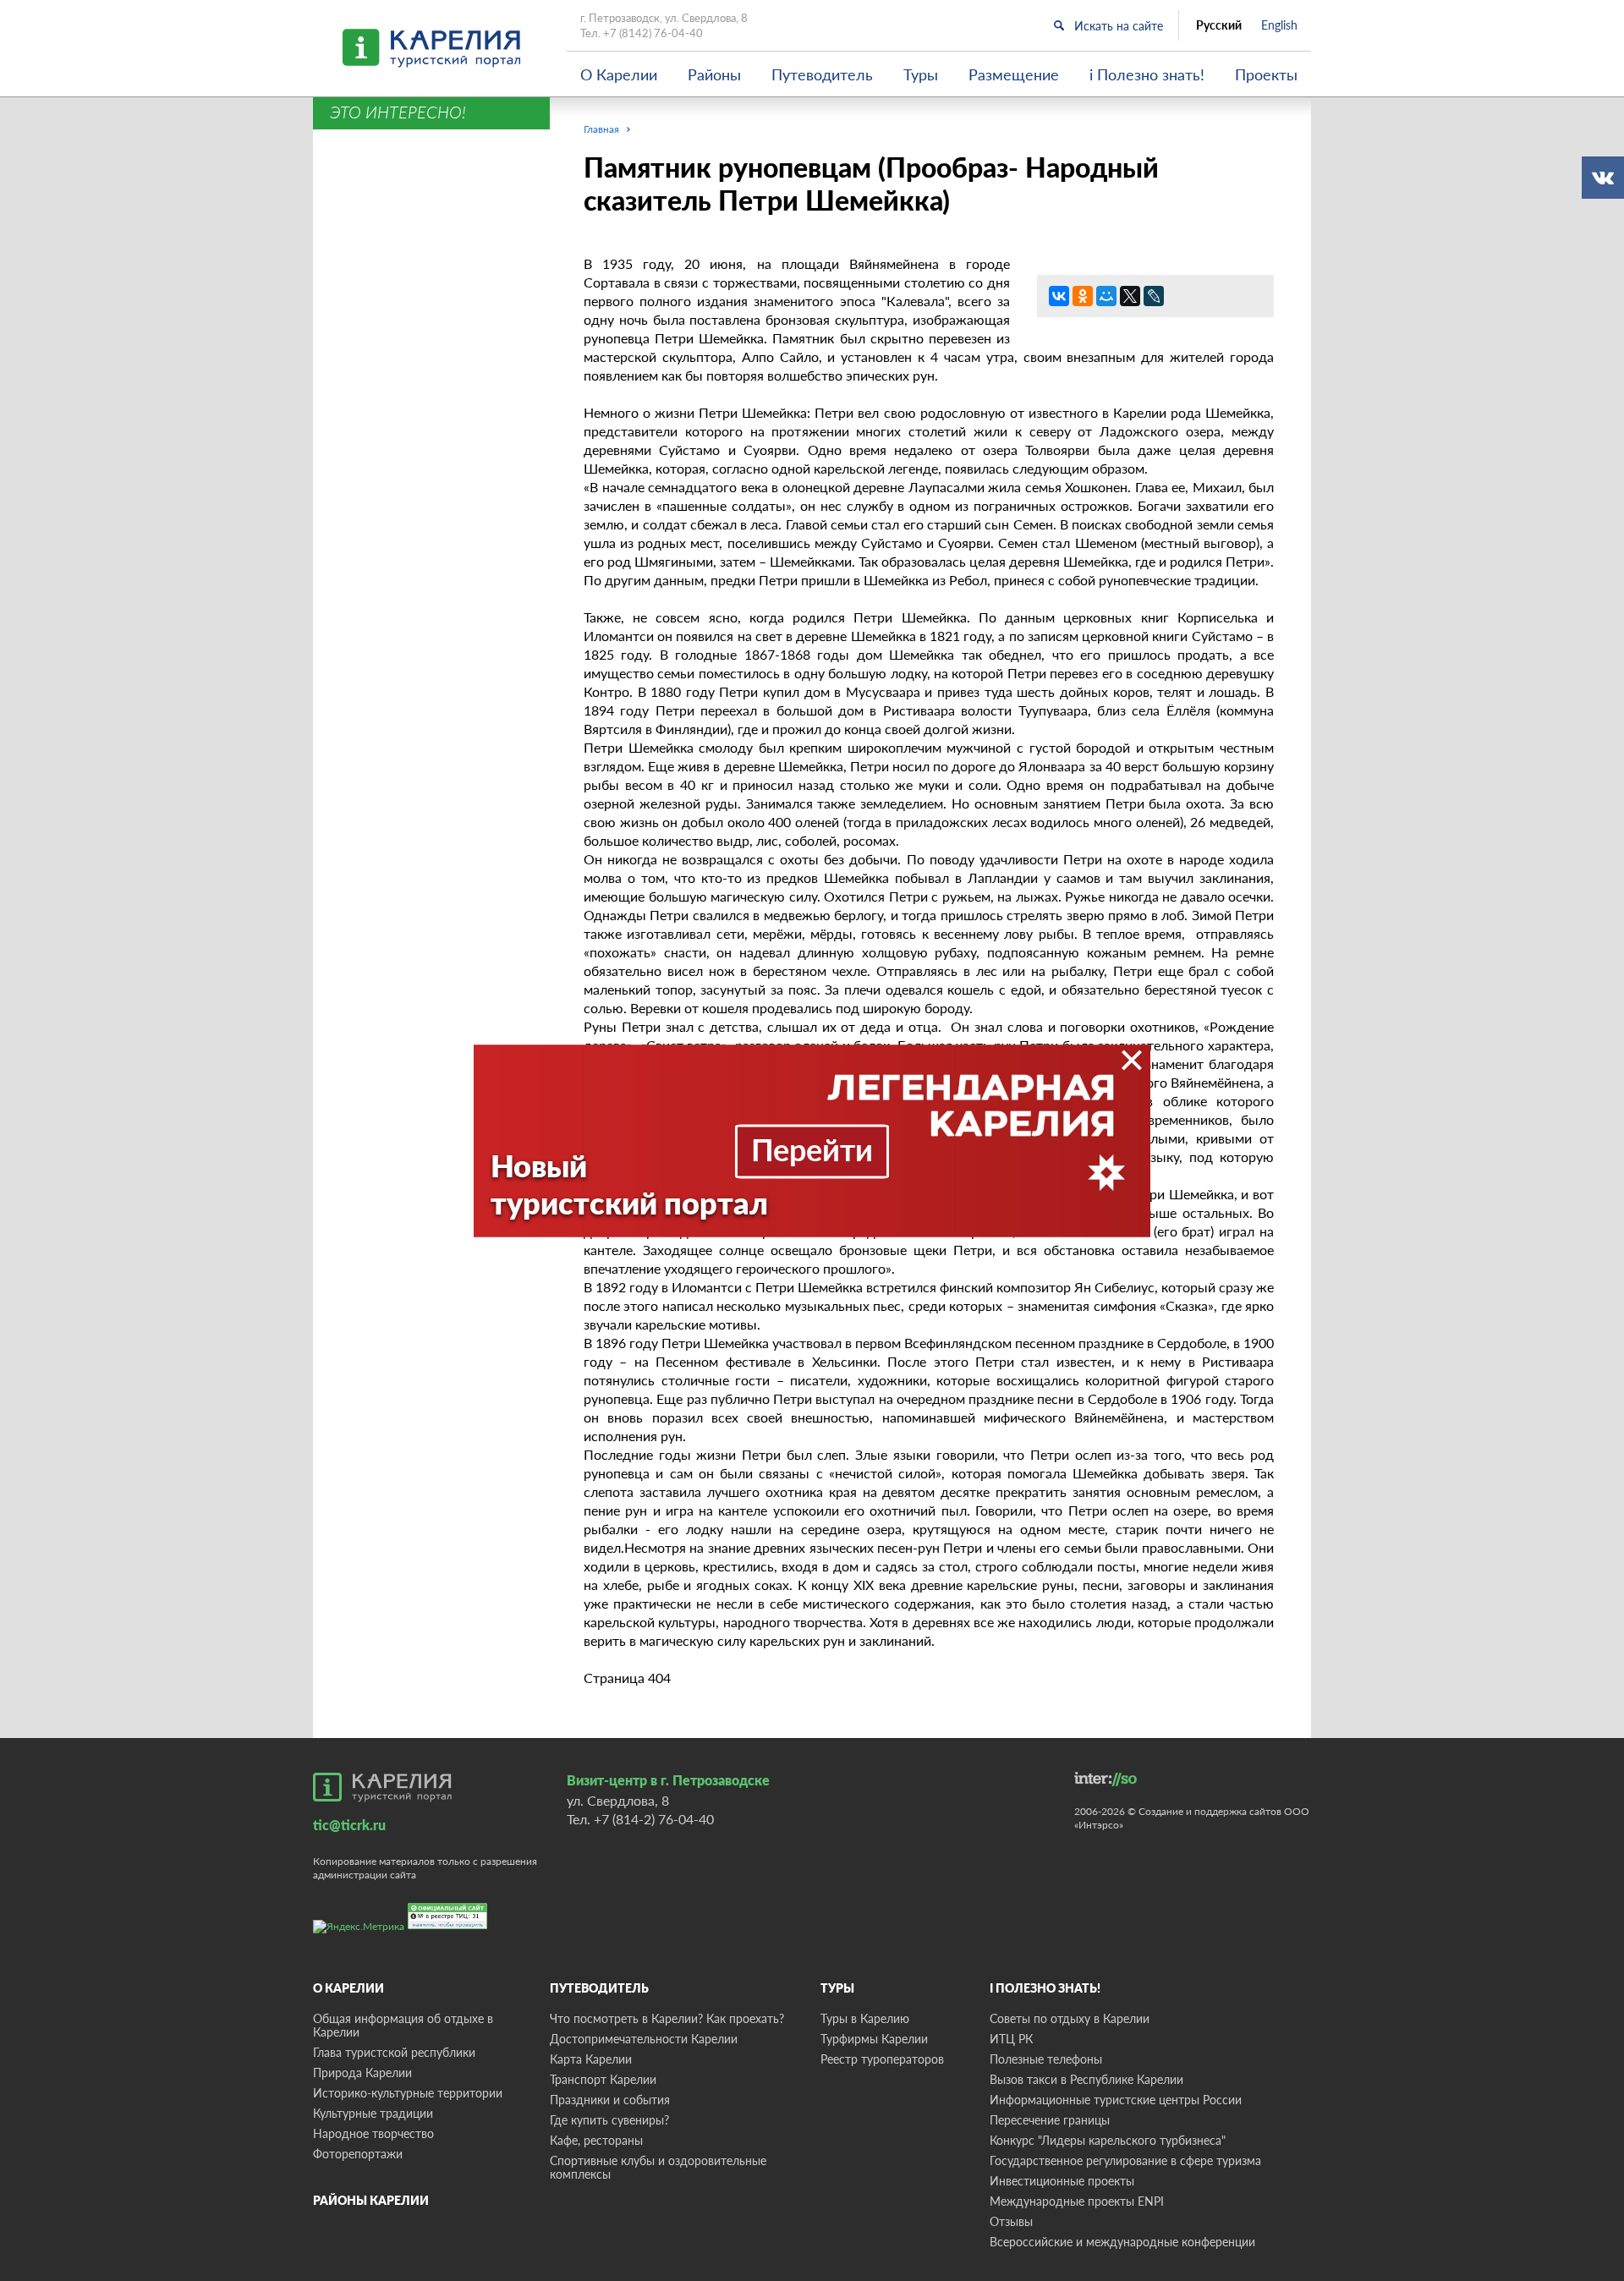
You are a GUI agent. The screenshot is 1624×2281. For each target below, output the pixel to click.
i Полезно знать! (1147, 74)
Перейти (812, 1149)
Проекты (1266, 74)
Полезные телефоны (1046, 2059)
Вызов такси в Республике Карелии (1086, 2079)
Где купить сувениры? (609, 2120)
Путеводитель (822, 74)
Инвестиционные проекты (1062, 2181)
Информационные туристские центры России (1116, 2100)
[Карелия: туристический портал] (382, 1787)
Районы (714, 74)
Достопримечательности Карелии (644, 2039)
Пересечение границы (1050, 2120)
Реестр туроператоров (882, 2059)
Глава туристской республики (394, 2052)
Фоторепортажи (358, 2154)
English (1279, 25)
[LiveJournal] (1154, 296)
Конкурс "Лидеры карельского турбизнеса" (1108, 2140)
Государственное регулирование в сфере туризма (1125, 2160)
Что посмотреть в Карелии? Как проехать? (667, 2018)
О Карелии (619, 74)
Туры (921, 74)
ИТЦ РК (1011, 2039)
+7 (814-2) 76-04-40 (654, 1819)
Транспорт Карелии (603, 2079)
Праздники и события (610, 2100)
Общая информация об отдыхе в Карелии (403, 2025)
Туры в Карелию (865, 2018)
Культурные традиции (373, 2113)
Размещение (1014, 74)
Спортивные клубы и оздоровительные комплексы (658, 2167)
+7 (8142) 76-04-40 (653, 33)
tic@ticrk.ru (349, 1825)
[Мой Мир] (1106, 296)
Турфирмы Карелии (874, 2039)
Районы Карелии (371, 2200)
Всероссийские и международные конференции (1122, 2242)
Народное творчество (373, 2133)
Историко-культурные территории (408, 2093)
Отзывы (1011, 2221)
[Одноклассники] (1083, 296)
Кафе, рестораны (596, 2140)
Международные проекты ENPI (1077, 2201)
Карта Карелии (591, 2059)
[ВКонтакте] (1059, 296)
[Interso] (1106, 1779)
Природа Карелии (362, 2073)
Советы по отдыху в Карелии (1070, 2018)
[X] (1130, 296)
